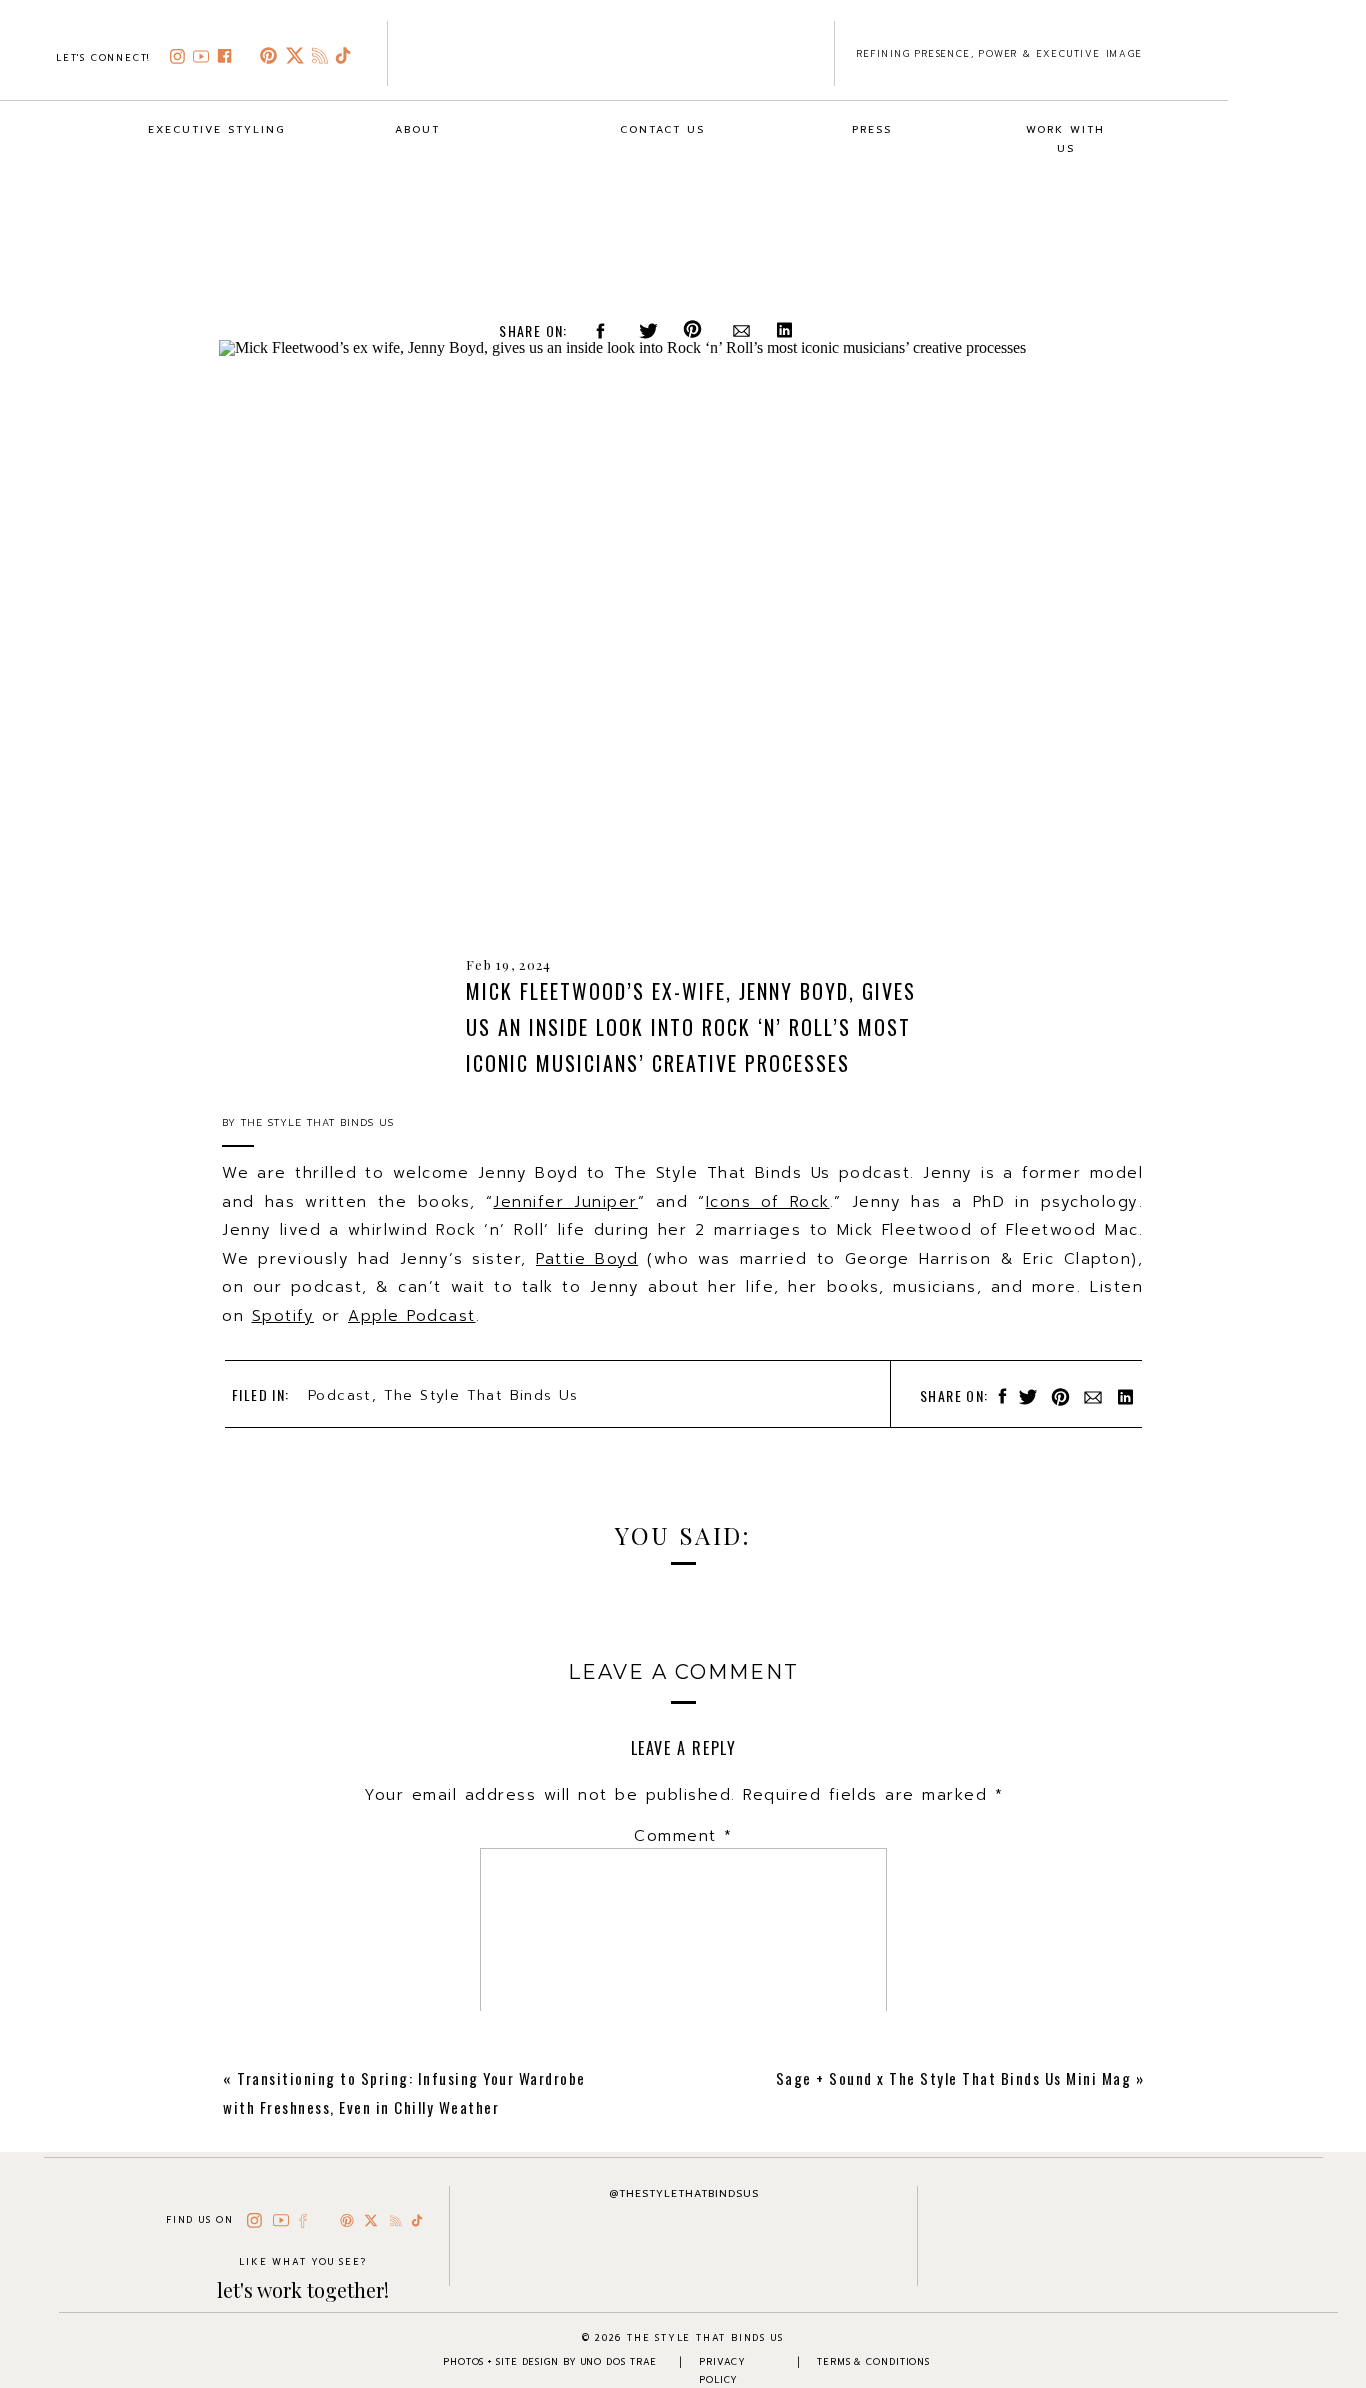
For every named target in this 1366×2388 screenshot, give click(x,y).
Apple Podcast (412, 1316)
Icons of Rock (768, 1202)
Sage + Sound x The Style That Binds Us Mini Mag (954, 2078)
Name (684, 2114)
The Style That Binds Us (481, 1395)
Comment (683, 1836)
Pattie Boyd (587, 1259)
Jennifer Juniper (565, 1202)
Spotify (283, 1316)
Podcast (340, 1395)
